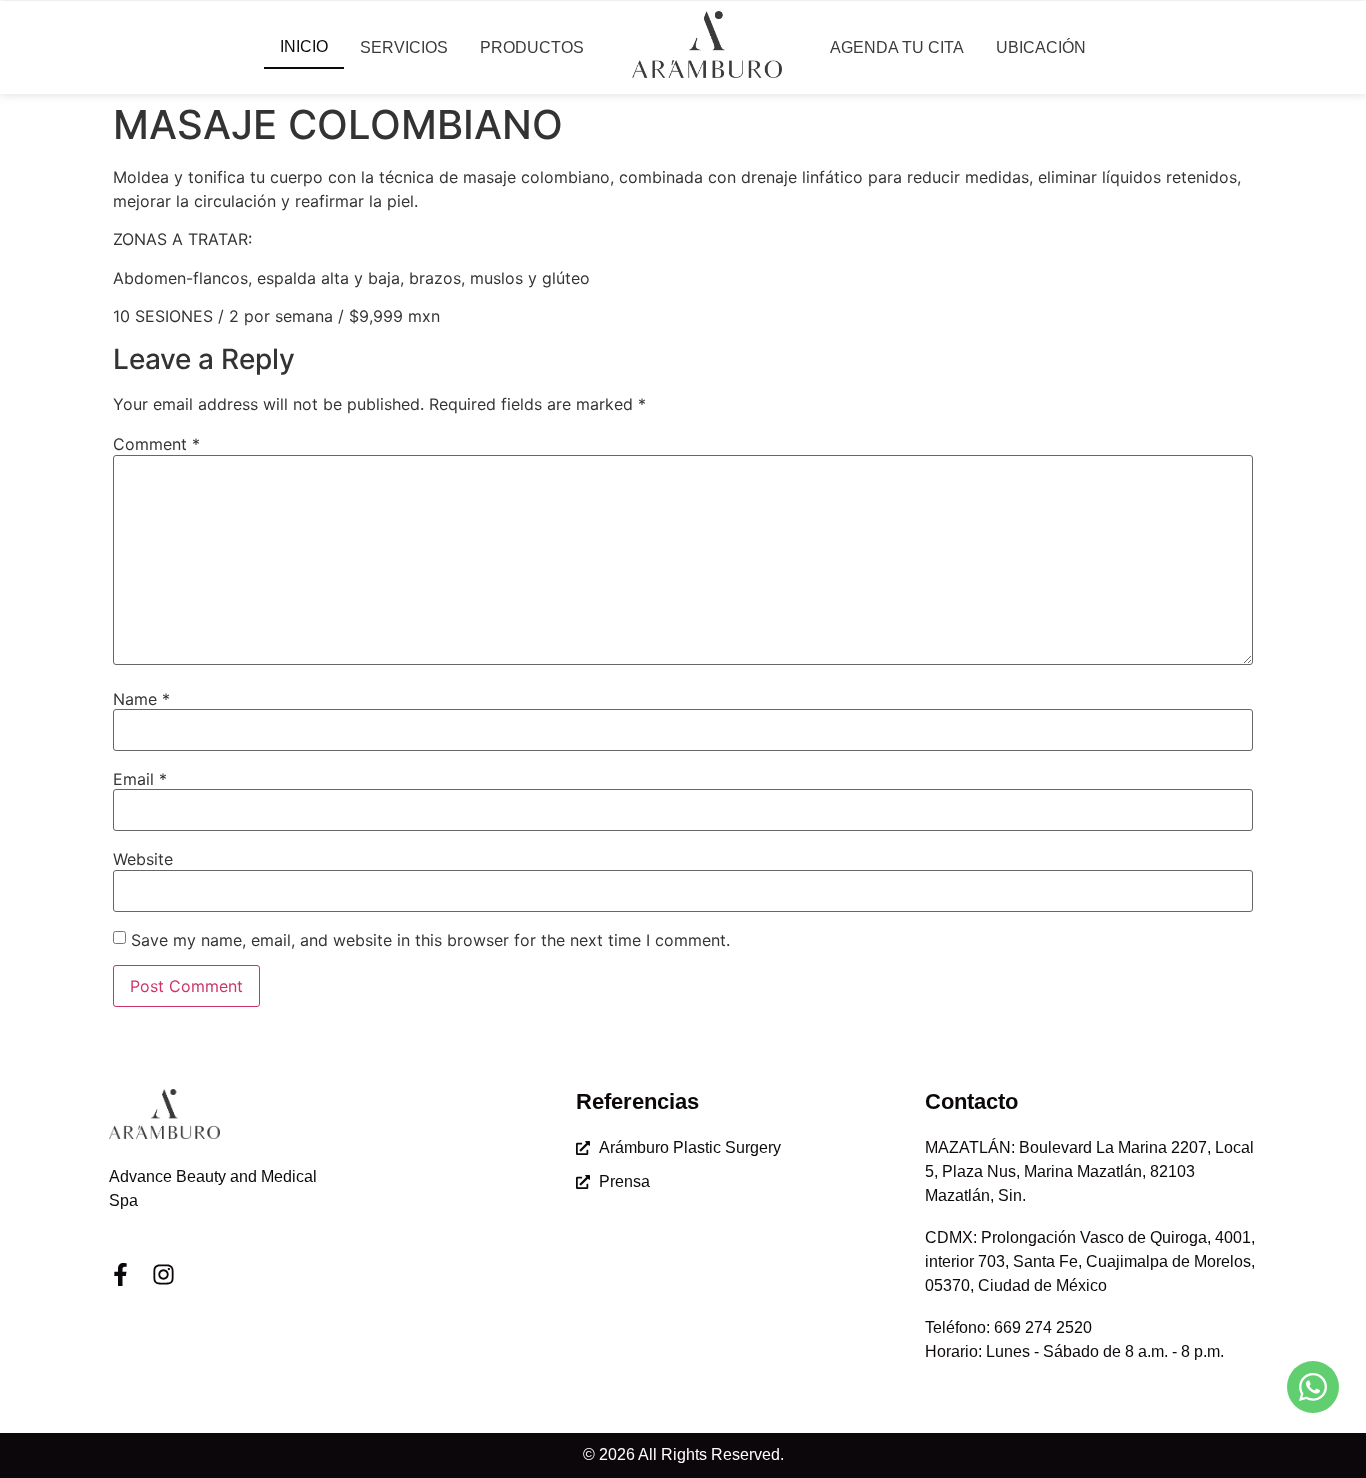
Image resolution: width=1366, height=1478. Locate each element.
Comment (156, 444)
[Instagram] (163, 1274)
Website (143, 859)
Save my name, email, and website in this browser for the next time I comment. (430, 940)
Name (141, 699)
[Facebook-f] (120, 1274)
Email (140, 779)
